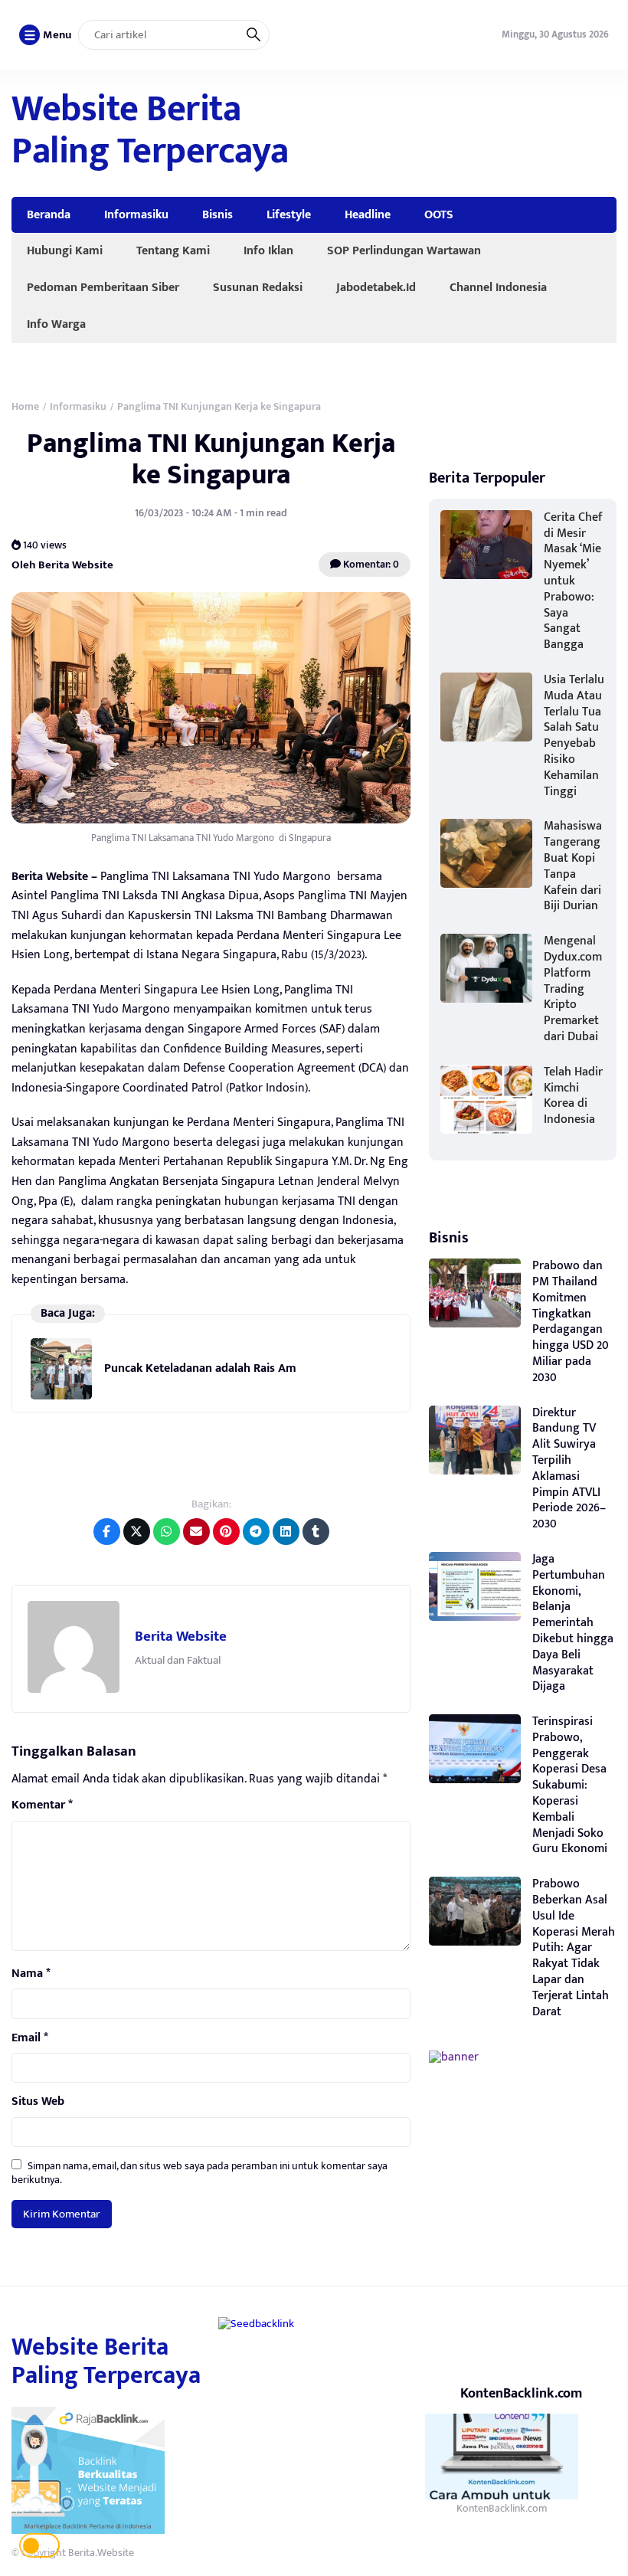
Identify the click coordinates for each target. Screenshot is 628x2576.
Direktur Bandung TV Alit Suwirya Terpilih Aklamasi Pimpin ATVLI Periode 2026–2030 (569, 1469)
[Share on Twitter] (137, 1532)
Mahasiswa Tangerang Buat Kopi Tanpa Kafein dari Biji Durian (573, 866)
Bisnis (218, 214)
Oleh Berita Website (62, 565)
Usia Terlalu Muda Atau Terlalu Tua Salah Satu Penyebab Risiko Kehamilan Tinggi (574, 736)
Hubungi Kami (65, 250)
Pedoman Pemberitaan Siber (103, 287)
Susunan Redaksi (258, 287)
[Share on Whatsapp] (167, 1532)
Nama (31, 1974)
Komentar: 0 (370, 564)
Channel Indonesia (498, 287)
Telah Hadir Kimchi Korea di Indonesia (573, 1096)
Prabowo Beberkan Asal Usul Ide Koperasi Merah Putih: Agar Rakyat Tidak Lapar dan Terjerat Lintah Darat (574, 1948)
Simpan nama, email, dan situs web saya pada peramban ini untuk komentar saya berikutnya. (200, 2173)
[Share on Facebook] (107, 1532)
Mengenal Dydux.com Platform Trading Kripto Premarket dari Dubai (573, 989)
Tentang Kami (173, 250)
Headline (368, 214)
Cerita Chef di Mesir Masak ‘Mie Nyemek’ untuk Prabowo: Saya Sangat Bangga (573, 581)
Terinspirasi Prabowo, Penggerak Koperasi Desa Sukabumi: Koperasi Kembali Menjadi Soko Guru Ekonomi (570, 1785)
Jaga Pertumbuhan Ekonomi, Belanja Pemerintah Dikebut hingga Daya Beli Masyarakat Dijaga (573, 1623)
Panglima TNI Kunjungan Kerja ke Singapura (211, 459)
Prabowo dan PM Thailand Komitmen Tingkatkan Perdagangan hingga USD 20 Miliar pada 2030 (571, 1322)
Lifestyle (289, 214)
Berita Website (181, 1637)
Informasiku (136, 214)
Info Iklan (268, 250)
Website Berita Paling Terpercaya (150, 131)
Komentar (42, 1805)
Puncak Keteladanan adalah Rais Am (200, 1368)
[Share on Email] (196, 1532)
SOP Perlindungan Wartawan (404, 250)
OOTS (439, 214)
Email (30, 2038)
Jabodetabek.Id (376, 287)
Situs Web (38, 2102)
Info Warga (56, 324)
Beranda (49, 214)
